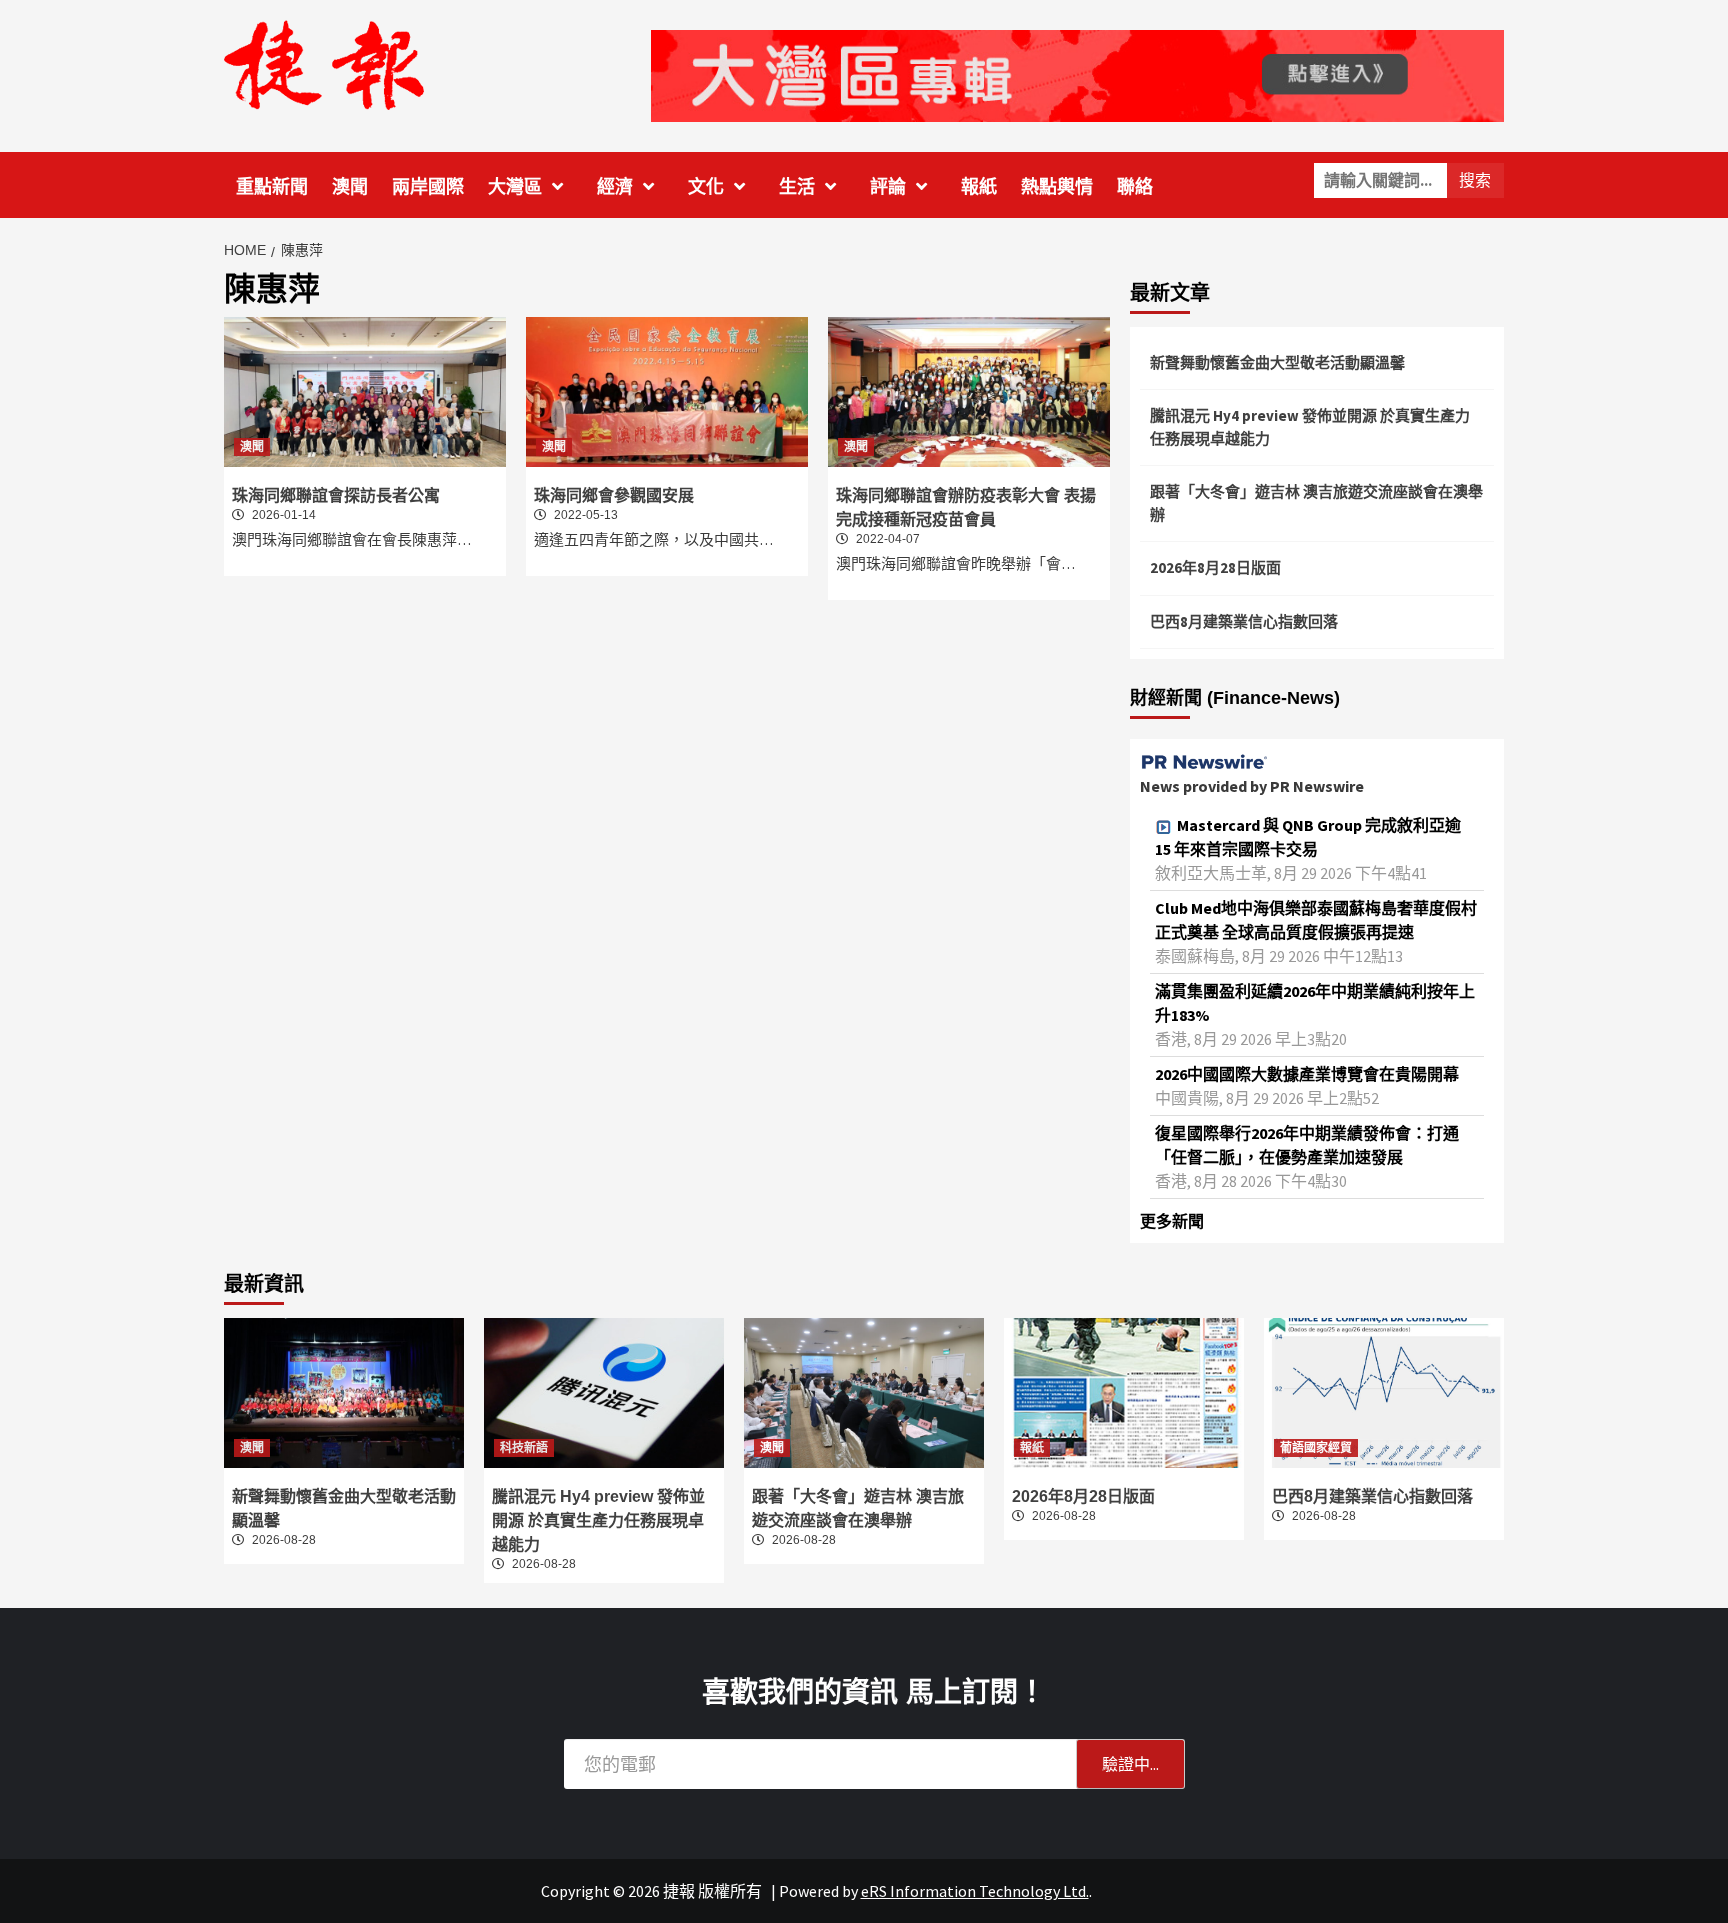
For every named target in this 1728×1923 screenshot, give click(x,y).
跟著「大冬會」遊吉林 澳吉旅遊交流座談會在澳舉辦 (1316, 503)
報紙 (979, 187)
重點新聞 (272, 187)
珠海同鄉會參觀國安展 (614, 495)
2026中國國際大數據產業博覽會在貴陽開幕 (1307, 1074)
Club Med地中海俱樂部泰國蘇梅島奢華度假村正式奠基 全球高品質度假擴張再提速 (1316, 920)
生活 (797, 187)
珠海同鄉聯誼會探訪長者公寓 (336, 495)
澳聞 (350, 187)
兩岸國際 (428, 187)
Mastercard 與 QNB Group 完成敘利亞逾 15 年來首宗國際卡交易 (1308, 837)
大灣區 (515, 187)
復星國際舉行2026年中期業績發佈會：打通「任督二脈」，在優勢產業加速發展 (1307, 1145)
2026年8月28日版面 (1215, 567)
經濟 (615, 187)
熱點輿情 (1057, 187)
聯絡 (1135, 187)
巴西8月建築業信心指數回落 (1244, 621)
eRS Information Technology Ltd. (975, 1891)
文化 (706, 187)
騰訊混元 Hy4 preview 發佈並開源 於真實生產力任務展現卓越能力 (1310, 427)
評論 (888, 187)
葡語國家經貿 (1316, 1448)
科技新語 (524, 1448)
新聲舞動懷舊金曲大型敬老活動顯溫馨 (1277, 362)
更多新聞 (1172, 1221)
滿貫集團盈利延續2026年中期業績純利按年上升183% (1315, 1003)
